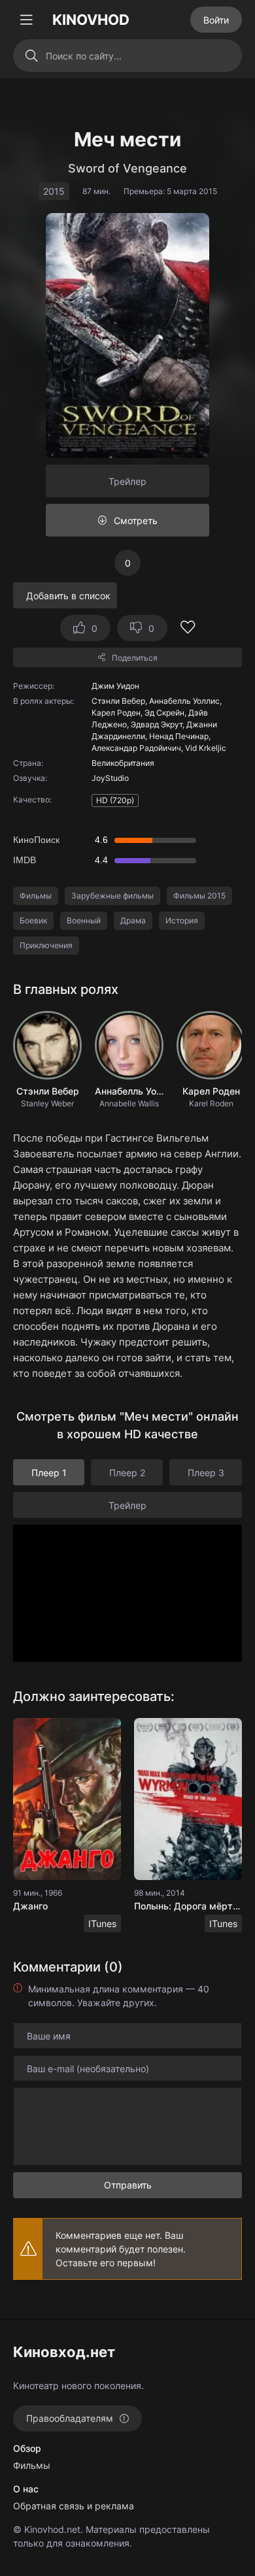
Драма (133, 920)
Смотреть (136, 520)
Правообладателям (70, 2418)
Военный (84, 920)
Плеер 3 (206, 1473)
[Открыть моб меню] (26, 20)
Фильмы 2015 (199, 896)
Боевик (33, 920)
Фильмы (36, 896)
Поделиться (135, 658)
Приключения (46, 945)
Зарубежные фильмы (112, 896)
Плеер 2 (127, 1473)
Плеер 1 (49, 1473)
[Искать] (31, 56)
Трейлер (127, 481)
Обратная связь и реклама (74, 2506)
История (182, 920)
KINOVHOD (91, 20)
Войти (216, 20)
